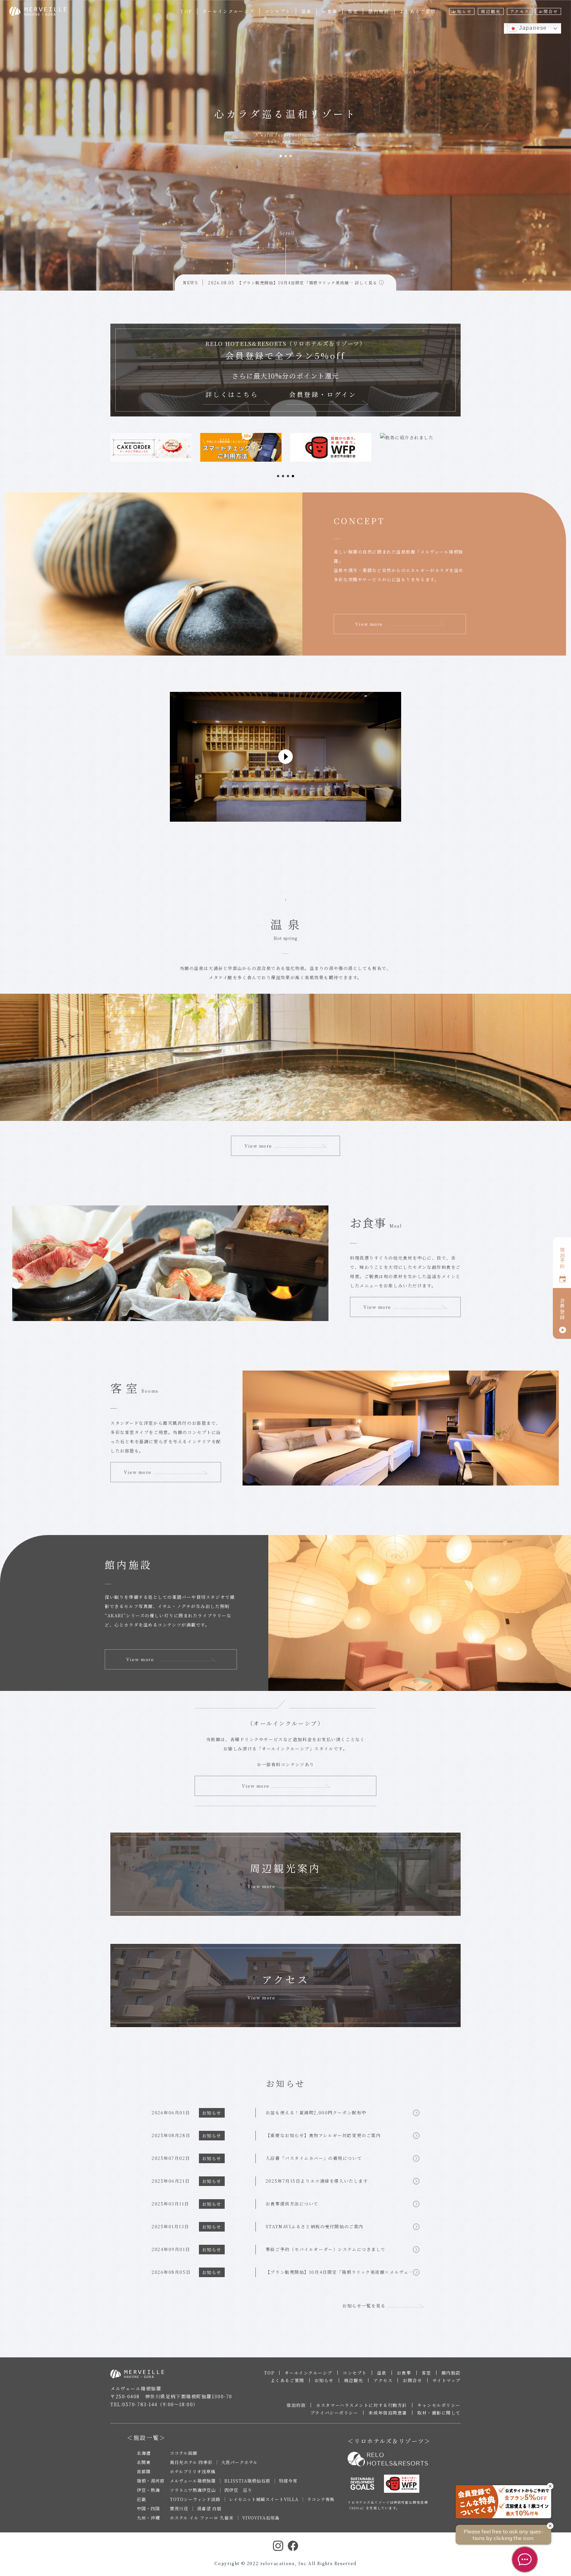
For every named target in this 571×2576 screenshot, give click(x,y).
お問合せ (548, 11)
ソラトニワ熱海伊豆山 (193, 2490)
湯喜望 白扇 (209, 2508)
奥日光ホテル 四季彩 (191, 2462)
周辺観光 (491, 11)
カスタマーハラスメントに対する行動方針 (362, 2405)
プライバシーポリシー (334, 2413)
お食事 (329, 11)
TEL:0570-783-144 (134, 2404)
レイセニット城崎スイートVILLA (264, 2499)
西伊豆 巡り (238, 2490)
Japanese (532, 28)
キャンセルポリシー (439, 2405)
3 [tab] (291, 156)
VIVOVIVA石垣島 (261, 2518)
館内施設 (379, 11)
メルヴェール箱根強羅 (193, 2481)
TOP (186, 11)
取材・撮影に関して (439, 2413)
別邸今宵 (288, 2481)
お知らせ (462, 11)
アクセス (520, 11)
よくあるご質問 (418, 11)
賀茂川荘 (179, 2508)
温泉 (306, 11)
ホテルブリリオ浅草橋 (193, 2471)
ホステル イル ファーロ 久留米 (202, 2518)
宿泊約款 (296, 2405)
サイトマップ (447, 2380)
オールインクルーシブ (228, 11)
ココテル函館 (184, 2453)
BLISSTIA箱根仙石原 (247, 2481)
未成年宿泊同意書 (388, 2413)
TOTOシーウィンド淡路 (195, 2499)
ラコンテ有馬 (321, 2499)
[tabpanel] (151, 447)
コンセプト (278, 11)
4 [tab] (293, 476)
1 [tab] (281, 156)
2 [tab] (286, 156)
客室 (353, 11)
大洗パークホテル (239, 2462)
